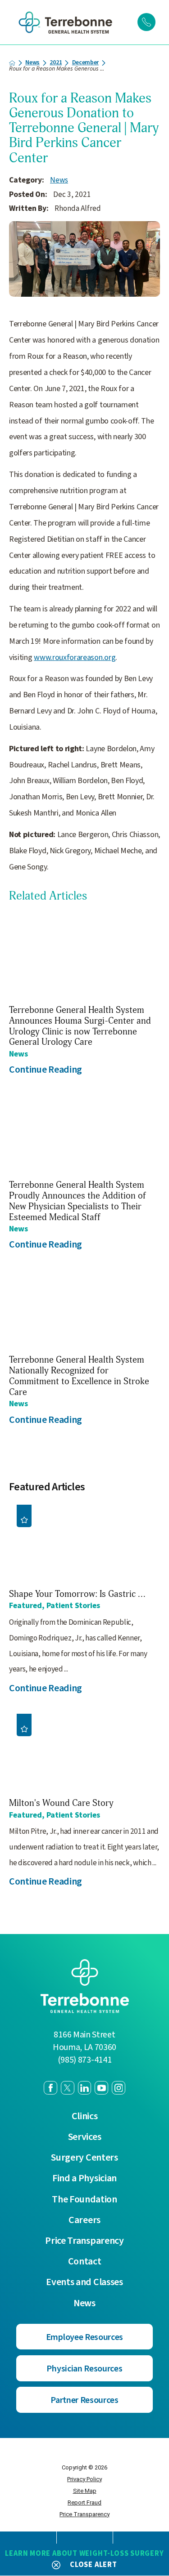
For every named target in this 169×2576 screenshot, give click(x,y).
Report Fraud (84, 2502)
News (32, 63)
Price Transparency (84, 2241)
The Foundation (84, 2200)
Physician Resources (84, 2369)
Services (85, 2137)
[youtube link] (101, 2088)
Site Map (85, 2491)
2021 (56, 63)
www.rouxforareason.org (75, 657)
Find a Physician (84, 2179)
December (86, 63)
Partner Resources (84, 2400)
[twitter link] (68, 2088)
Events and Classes (84, 2282)
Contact (85, 2262)
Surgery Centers (84, 2158)
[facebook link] (50, 2088)
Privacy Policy (84, 2479)
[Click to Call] (146, 22)
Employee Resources (84, 2337)
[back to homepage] (12, 63)
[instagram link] (119, 2088)
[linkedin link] (85, 2088)
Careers (84, 2220)
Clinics (85, 2117)
